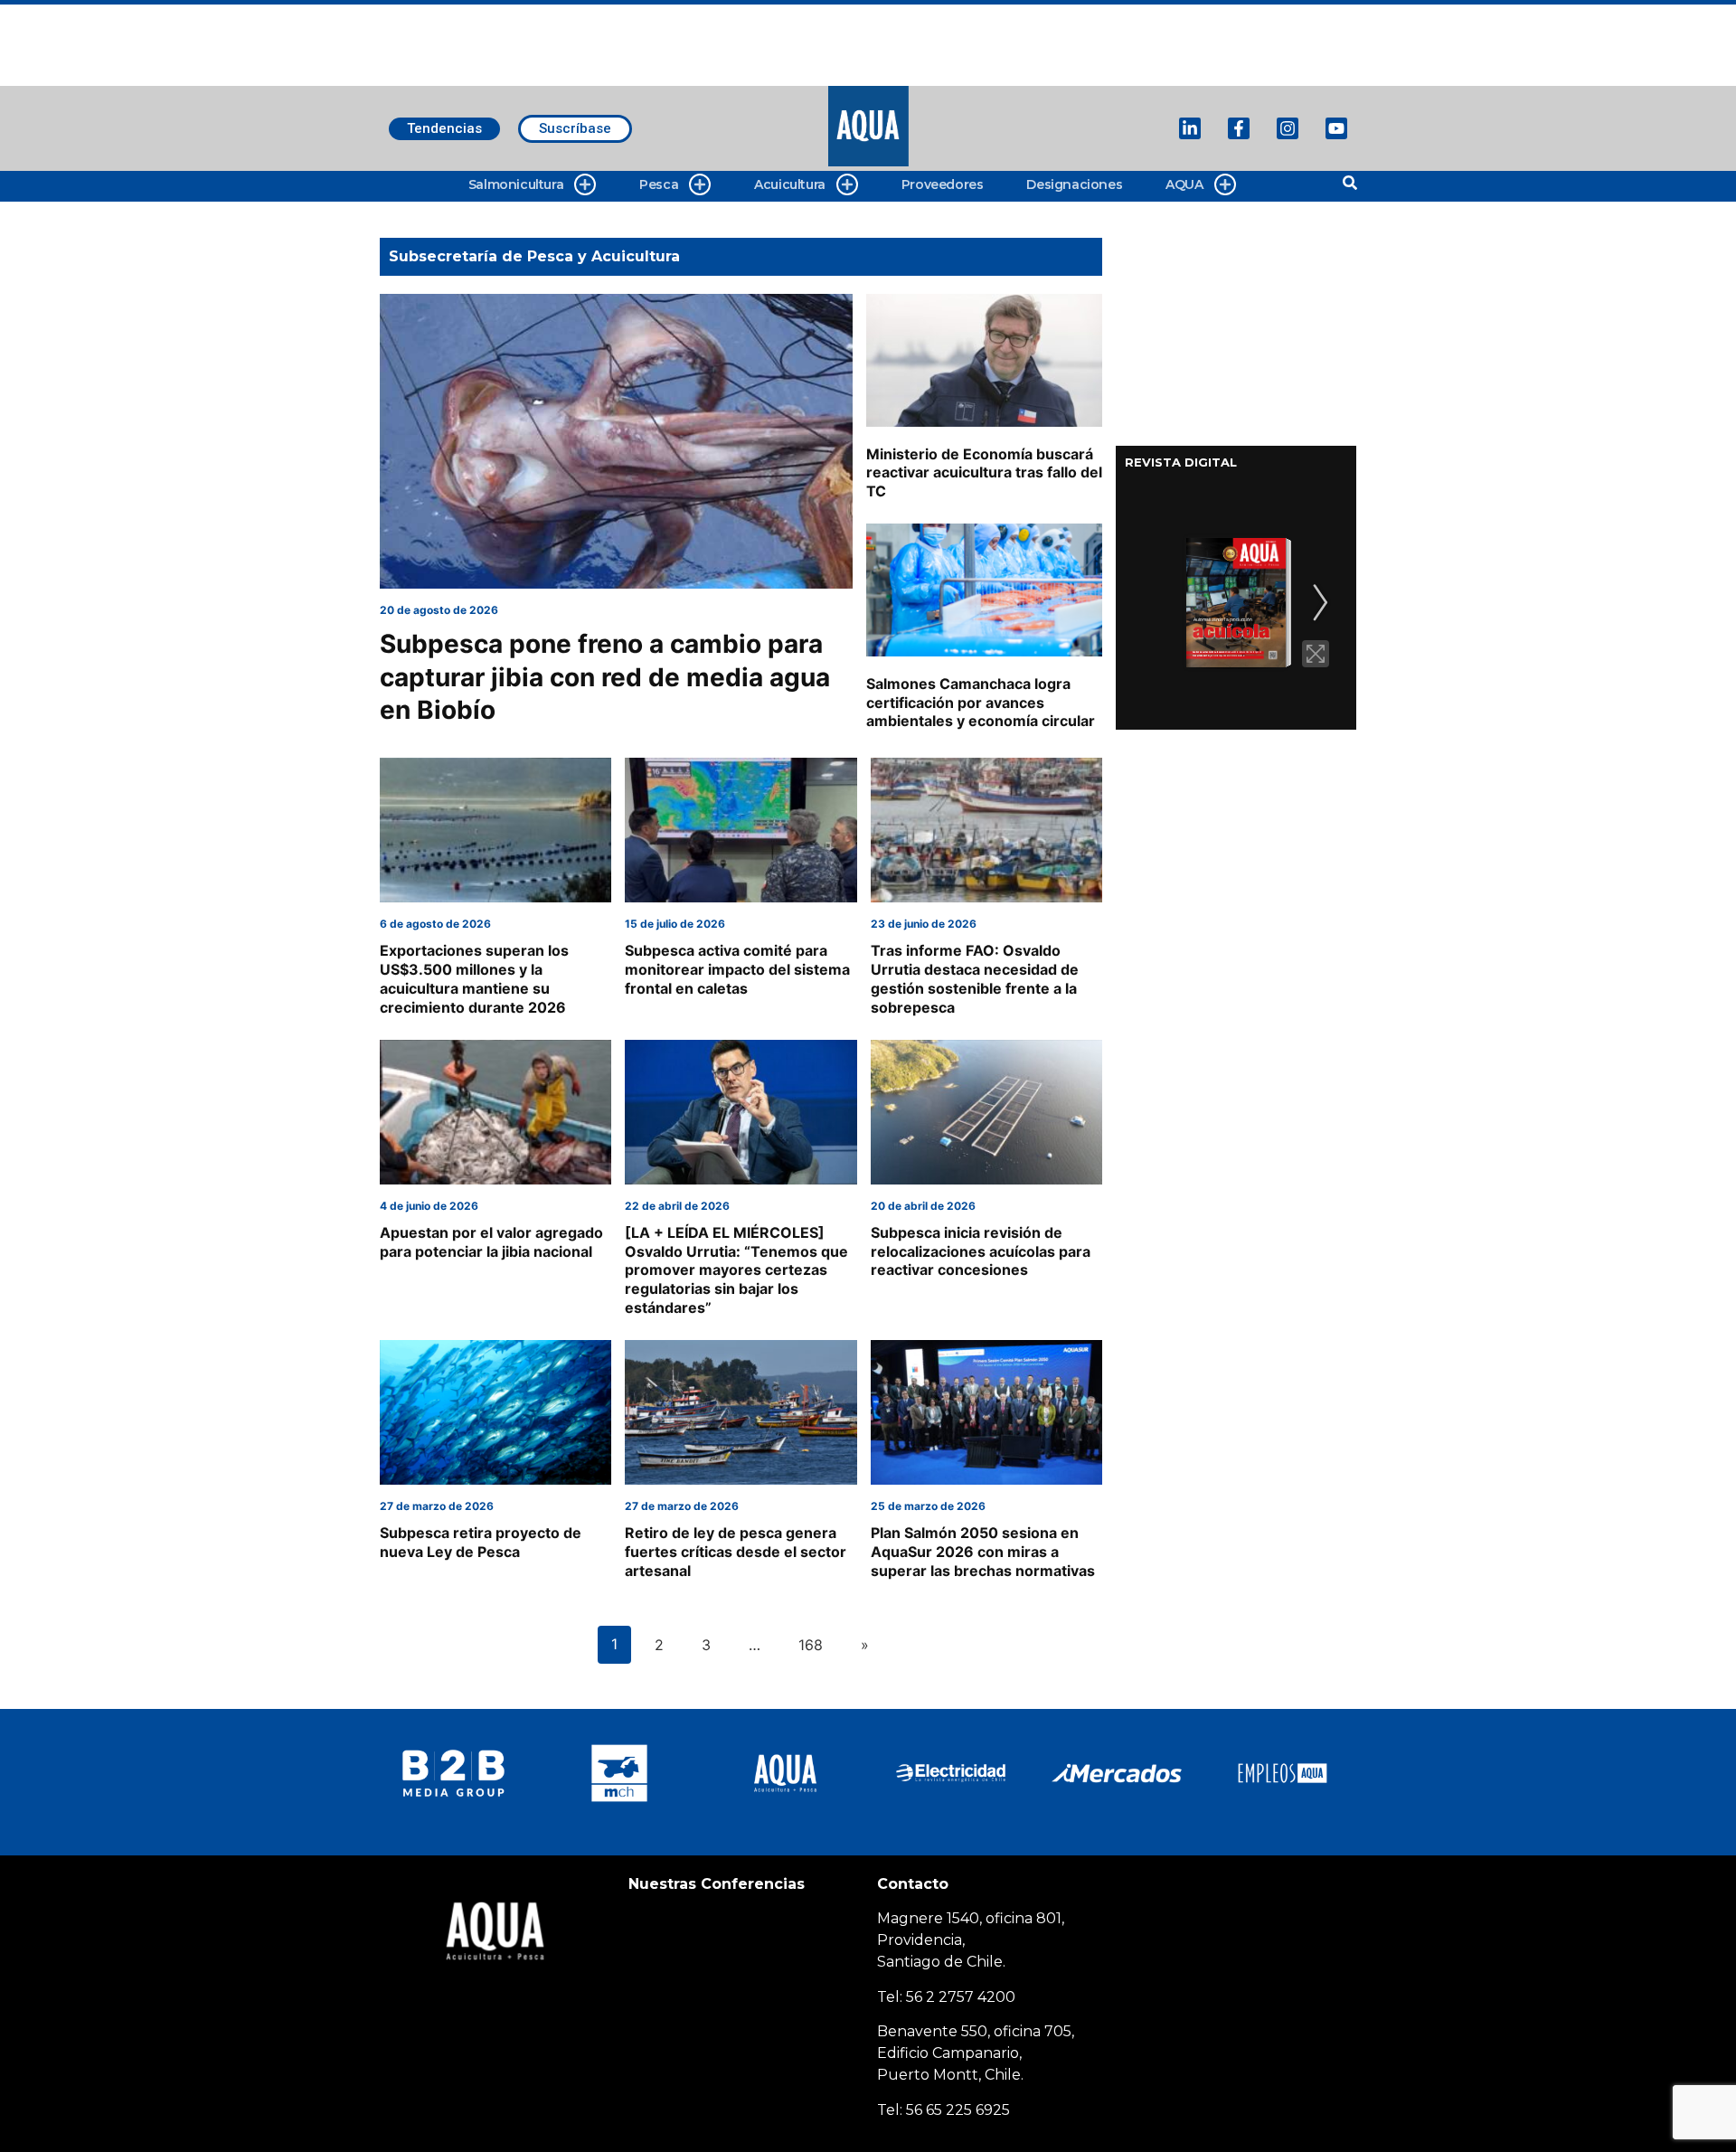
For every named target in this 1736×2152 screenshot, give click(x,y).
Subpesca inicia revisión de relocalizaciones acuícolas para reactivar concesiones (981, 1251)
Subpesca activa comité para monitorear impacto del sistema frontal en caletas (737, 969)
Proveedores (943, 184)
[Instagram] (1288, 128)
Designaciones (1074, 184)
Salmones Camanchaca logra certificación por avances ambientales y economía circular (981, 703)
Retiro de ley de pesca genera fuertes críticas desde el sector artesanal (736, 1552)
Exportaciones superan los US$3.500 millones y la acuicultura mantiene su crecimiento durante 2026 (474, 978)
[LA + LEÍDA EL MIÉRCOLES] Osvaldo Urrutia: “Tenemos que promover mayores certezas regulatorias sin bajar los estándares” (736, 1270)
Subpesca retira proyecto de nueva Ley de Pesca (481, 1542)
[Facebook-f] (1239, 128)
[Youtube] (1336, 128)
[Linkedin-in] (1190, 128)
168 (811, 1645)
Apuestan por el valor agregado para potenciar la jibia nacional (491, 1242)
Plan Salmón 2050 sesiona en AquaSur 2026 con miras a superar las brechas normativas (983, 1552)
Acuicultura (790, 184)
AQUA (1184, 184)
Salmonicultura (516, 184)
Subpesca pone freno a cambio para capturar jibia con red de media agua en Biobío (605, 677)
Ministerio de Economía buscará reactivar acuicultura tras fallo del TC (984, 473)
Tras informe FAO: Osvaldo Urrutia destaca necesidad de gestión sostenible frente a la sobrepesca (975, 978)
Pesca (659, 184)
